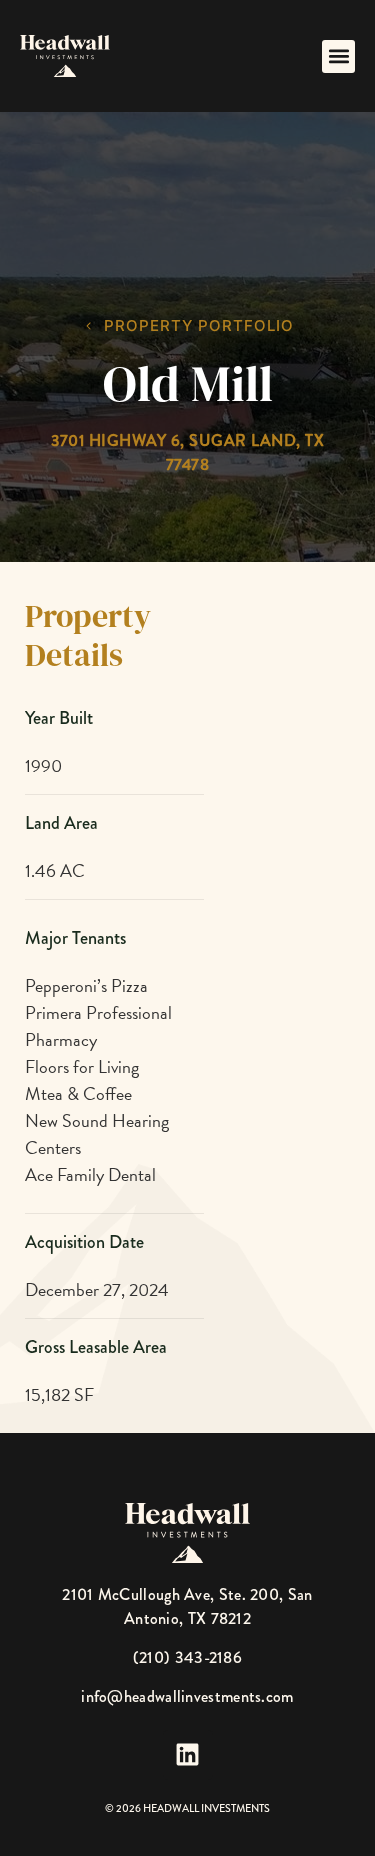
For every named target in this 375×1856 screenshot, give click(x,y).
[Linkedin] (188, 1755)
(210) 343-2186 (187, 1657)
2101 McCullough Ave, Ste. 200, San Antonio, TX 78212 (187, 1606)
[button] (338, 56)
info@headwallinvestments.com (187, 1696)
